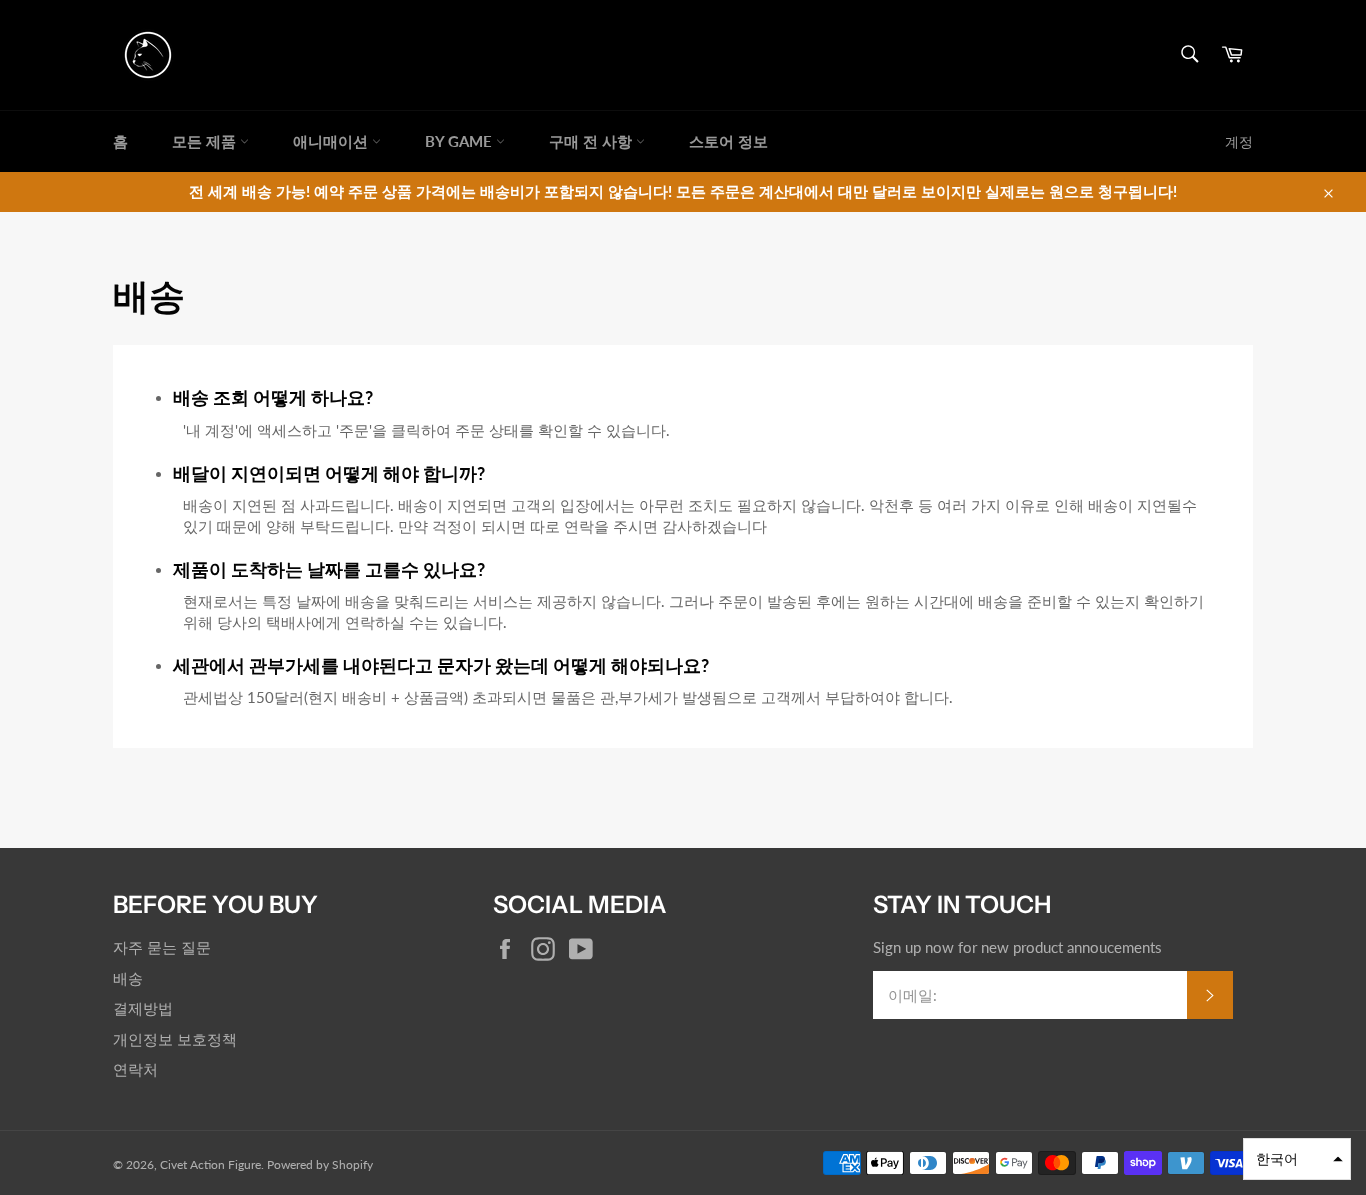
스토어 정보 (728, 141)
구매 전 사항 (592, 141)
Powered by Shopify (320, 1164)
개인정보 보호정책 (175, 1039)
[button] (1297, 1159)
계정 (1239, 141)
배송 (128, 978)
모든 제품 (206, 141)
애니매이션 (332, 141)
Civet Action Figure (210, 1164)
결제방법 (143, 1008)
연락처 (135, 1069)
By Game (460, 141)
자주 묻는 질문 (162, 947)
